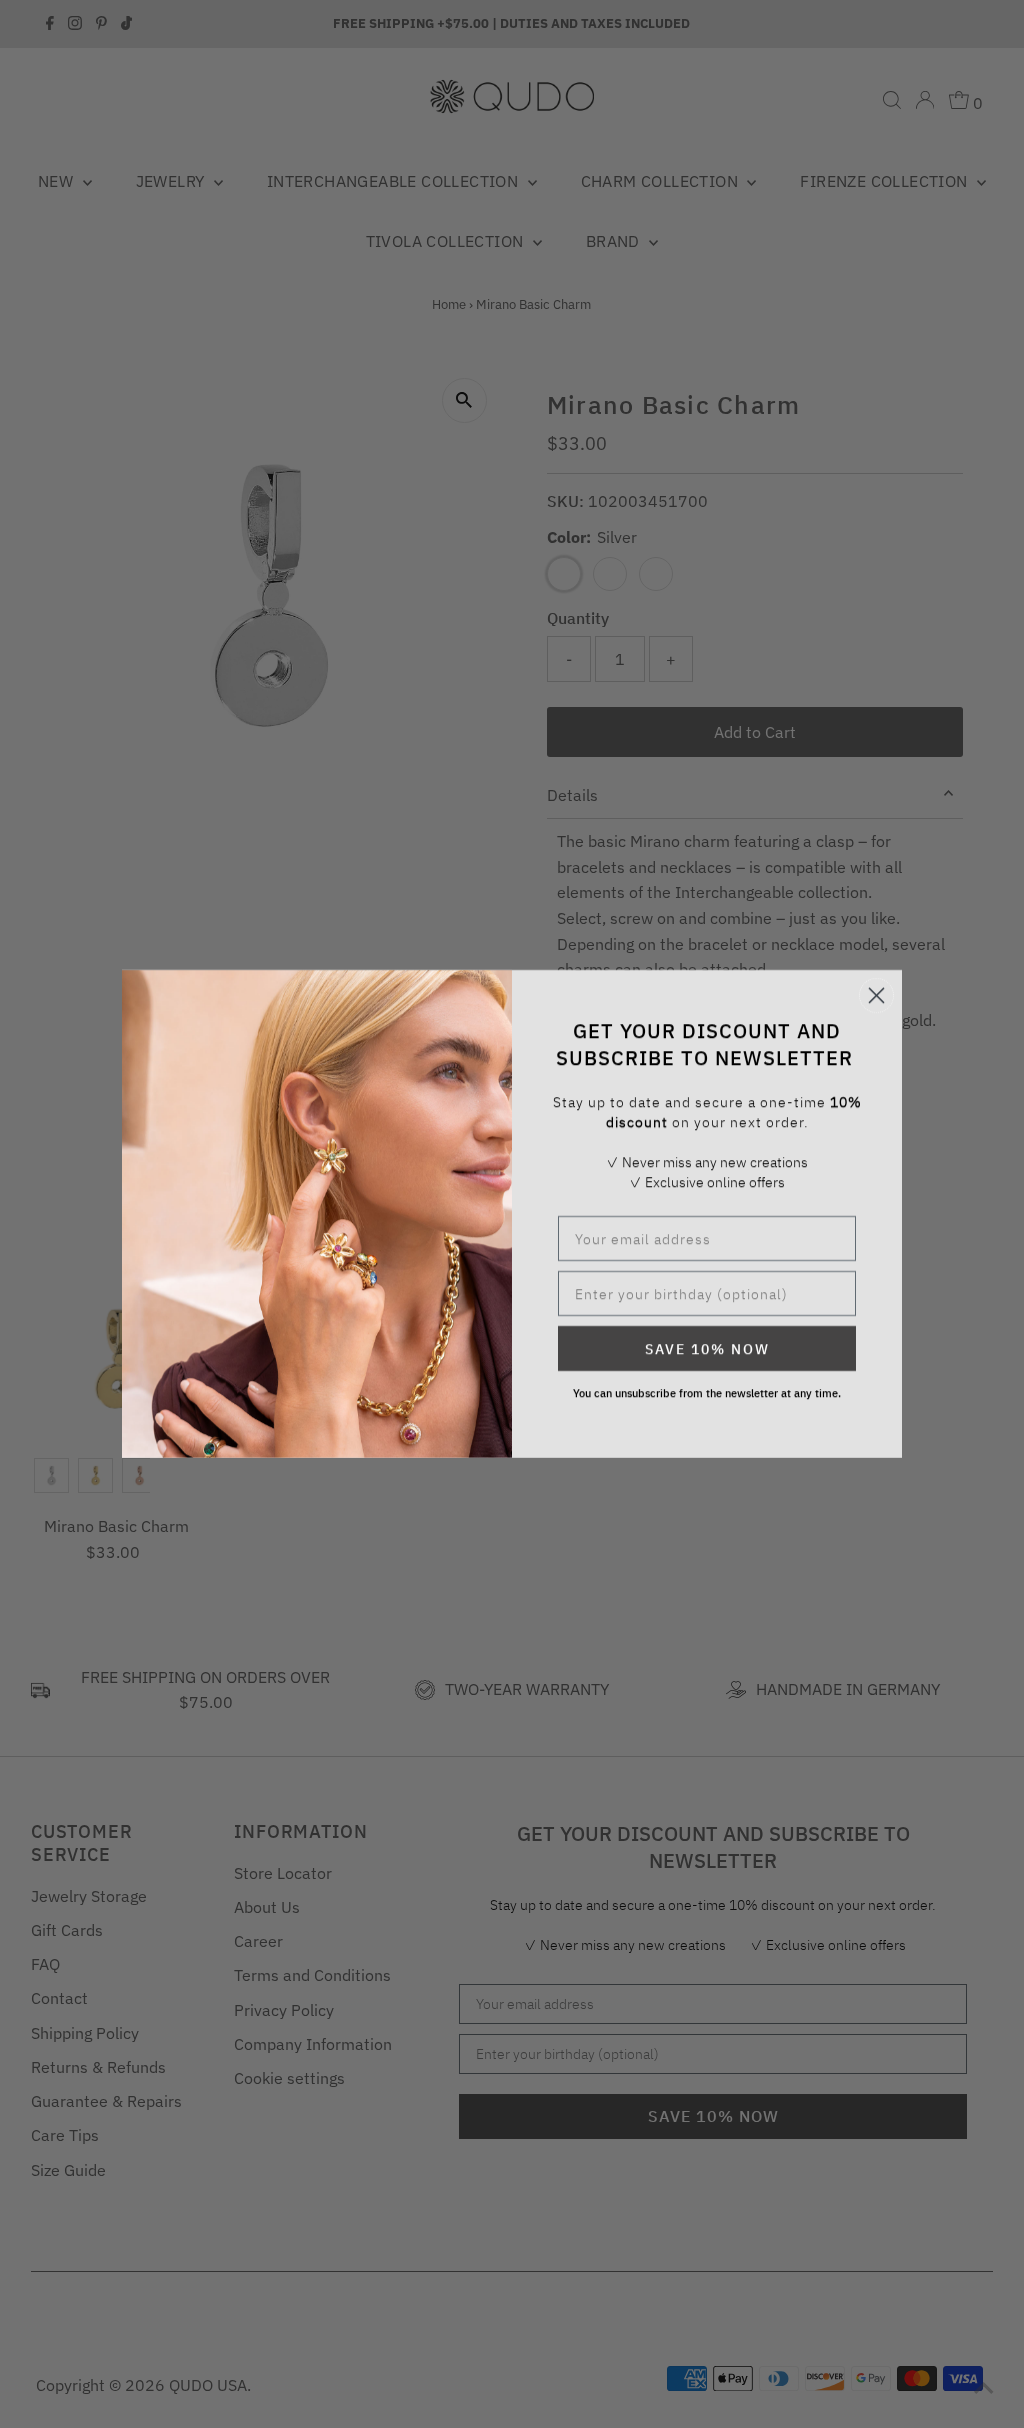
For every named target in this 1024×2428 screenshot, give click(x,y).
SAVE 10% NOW (707, 1349)
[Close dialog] (876, 995)
